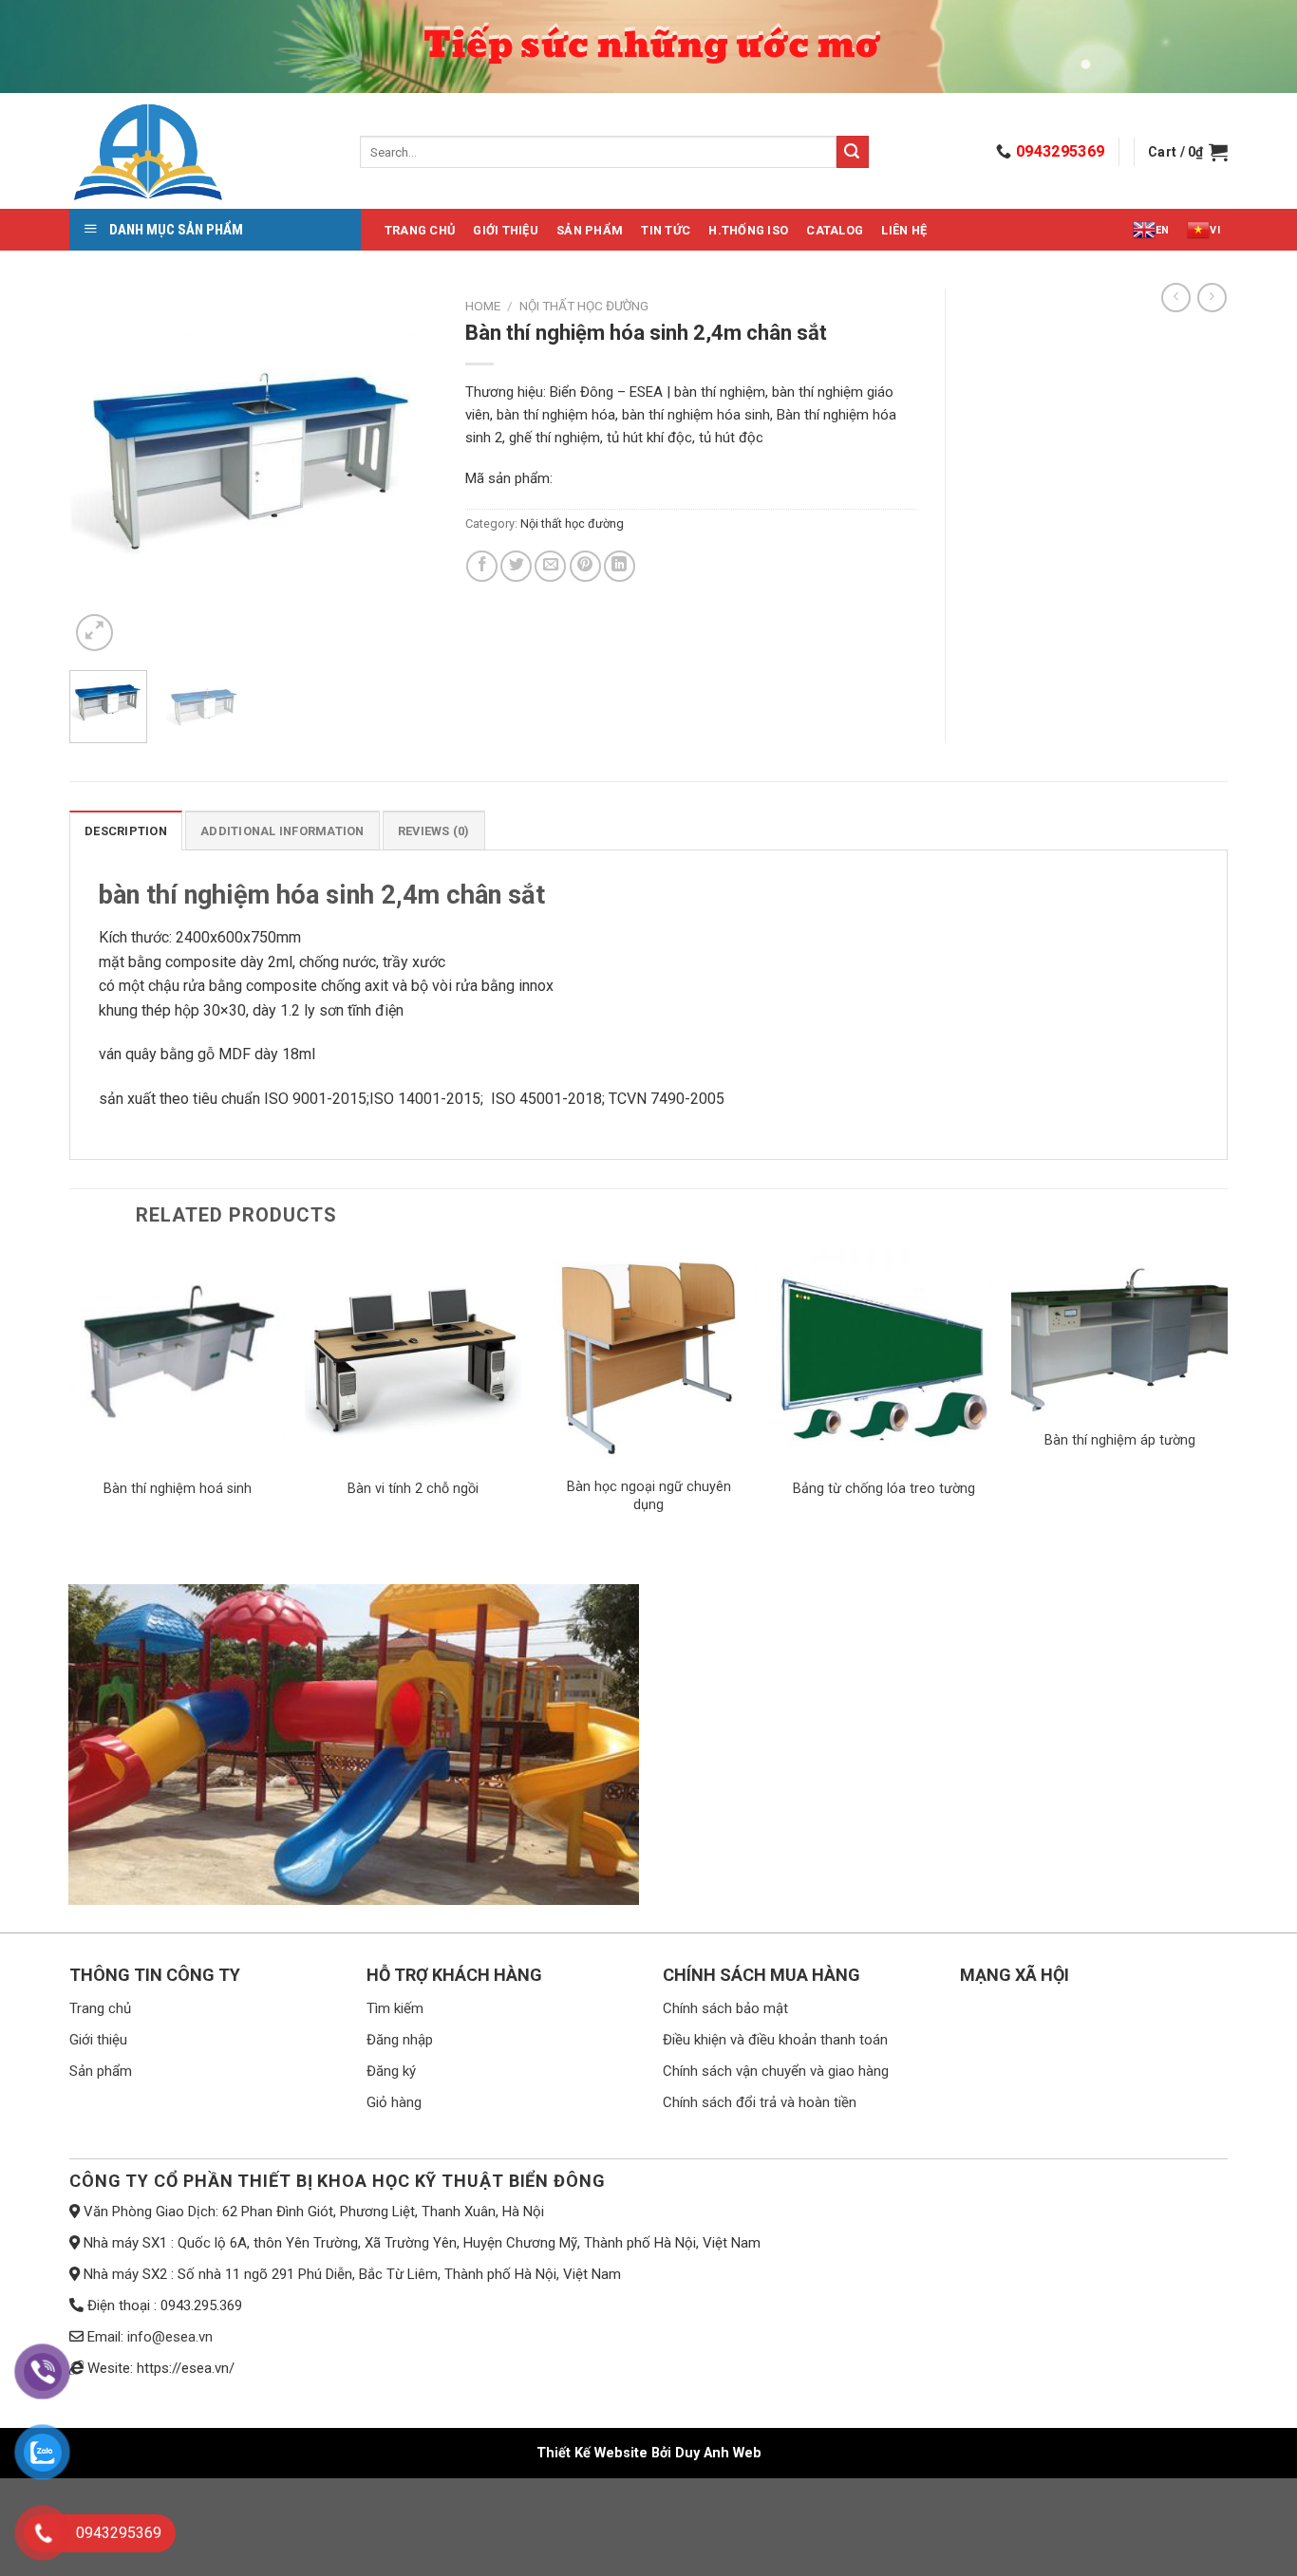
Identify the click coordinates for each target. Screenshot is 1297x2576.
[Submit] (853, 152)
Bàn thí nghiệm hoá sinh (178, 1489)
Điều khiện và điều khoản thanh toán (775, 2040)
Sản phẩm (590, 230)
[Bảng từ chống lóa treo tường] (884, 1358)
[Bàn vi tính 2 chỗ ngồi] (413, 1358)
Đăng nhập (400, 2040)
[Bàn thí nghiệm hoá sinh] (178, 1358)
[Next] (405, 472)
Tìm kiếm (395, 2008)
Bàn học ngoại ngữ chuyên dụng (649, 1496)
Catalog (835, 230)
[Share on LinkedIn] (620, 566)
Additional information (282, 831)
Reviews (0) (434, 831)
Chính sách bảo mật (725, 2008)
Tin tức (666, 230)
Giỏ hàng (394, 2102)
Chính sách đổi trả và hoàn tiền (760, 2102)
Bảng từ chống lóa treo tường (884, 1489)
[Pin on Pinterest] (585, 566)
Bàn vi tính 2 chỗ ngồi (413, 1489)
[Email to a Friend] (550, 566)
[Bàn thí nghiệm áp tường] (1119, 1334)
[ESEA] (200, 152)
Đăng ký (391, 2071)
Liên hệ (904, 230)
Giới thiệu (506, 230)
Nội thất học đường (584, 306)
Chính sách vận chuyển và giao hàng (776, 2071)
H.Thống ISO (748, 230)
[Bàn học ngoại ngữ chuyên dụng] (648, 1358)
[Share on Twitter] (516, 566)
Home (483, 306)
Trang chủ (420, 230)
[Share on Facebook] (482, 566)
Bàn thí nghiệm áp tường (1120, 1440)
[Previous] (101, 472)
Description (126, 831)
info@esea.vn (170, 2337)
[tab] (126, 831)
